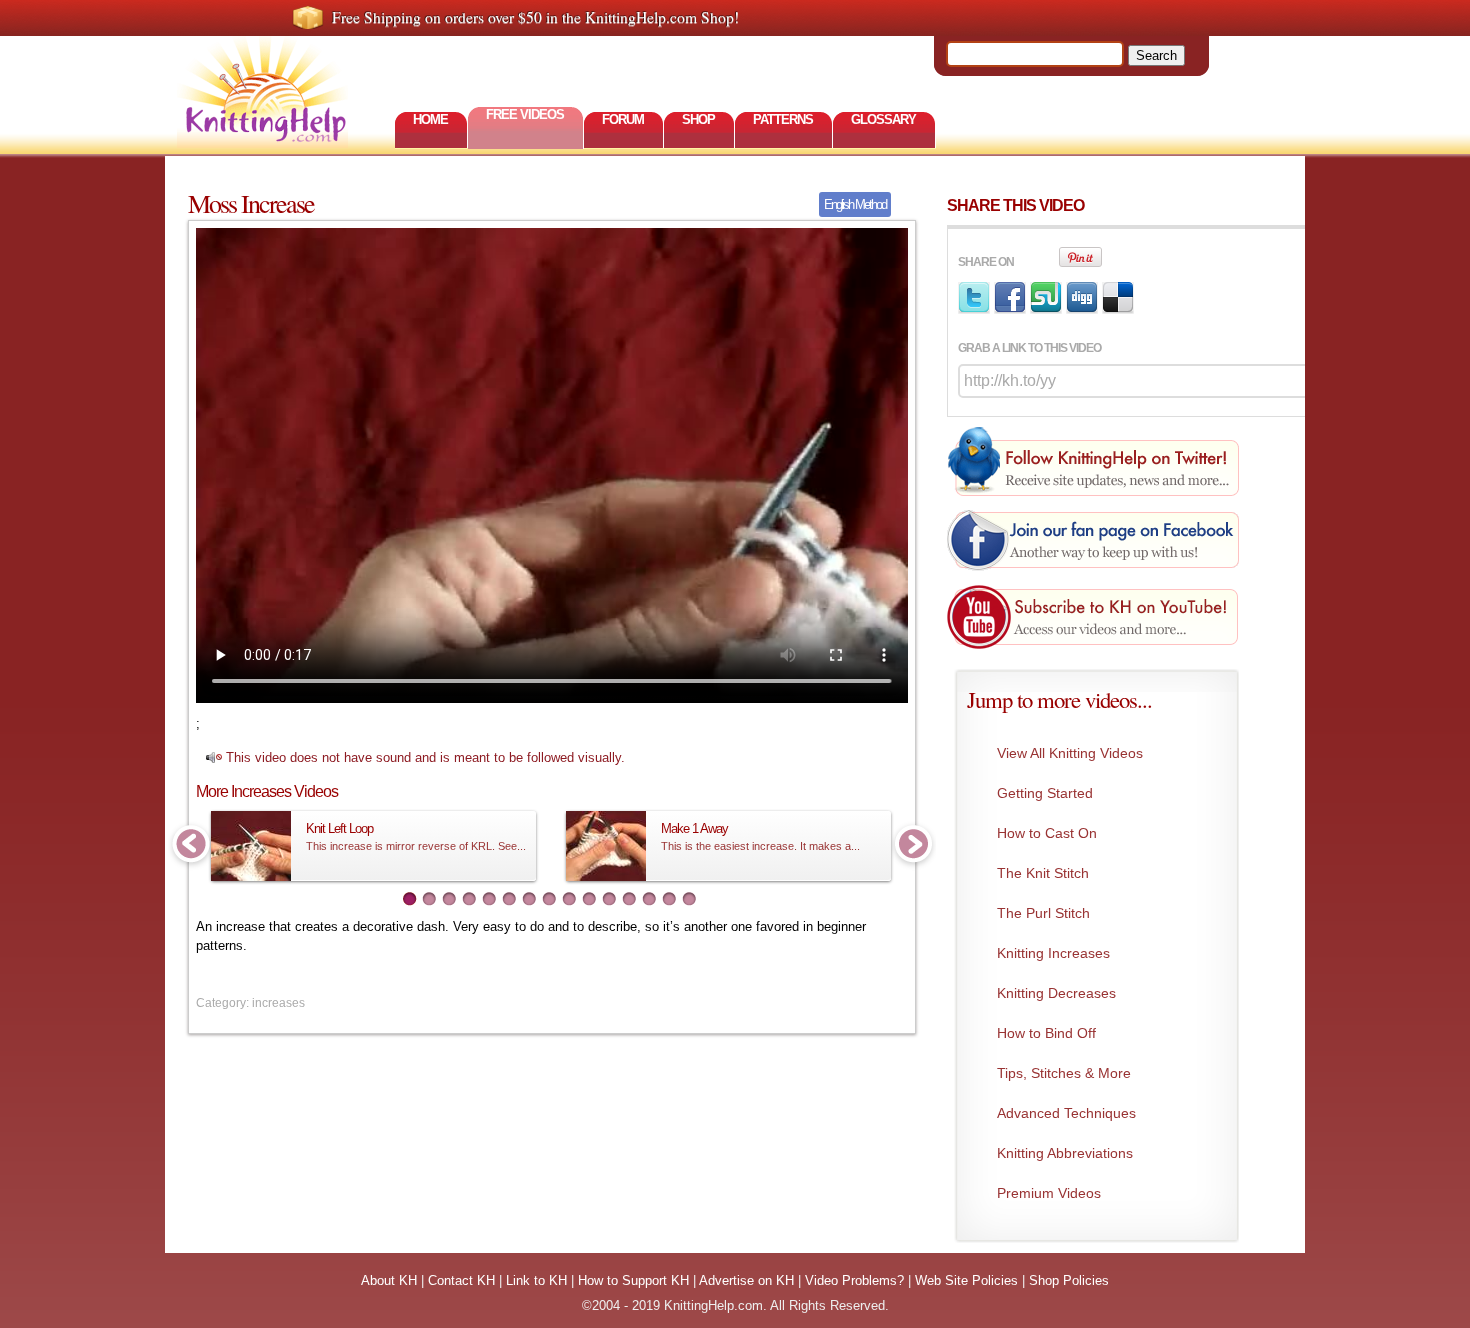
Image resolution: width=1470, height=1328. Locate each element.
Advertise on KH (746, 1280)
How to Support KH (633, 1280)
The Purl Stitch (1043, 913)
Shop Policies (1069, 1280)
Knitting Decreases (1056, 993)
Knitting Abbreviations (1065, 1153)
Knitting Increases (1053, 953)
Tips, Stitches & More (1064, 1073)
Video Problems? (854, 1280)
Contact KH (461, 1280)
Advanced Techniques (1066, 1113)
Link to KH (536, 1280)
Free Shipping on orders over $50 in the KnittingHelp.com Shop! (535, 17)
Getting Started (1045, 793)
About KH (389, 1280)
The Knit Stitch (1043, 873)
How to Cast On (1047, 833)
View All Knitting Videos (1070, 753)
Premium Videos (1049, 1193)
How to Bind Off (1046, 1033)
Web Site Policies (966, 1280)
